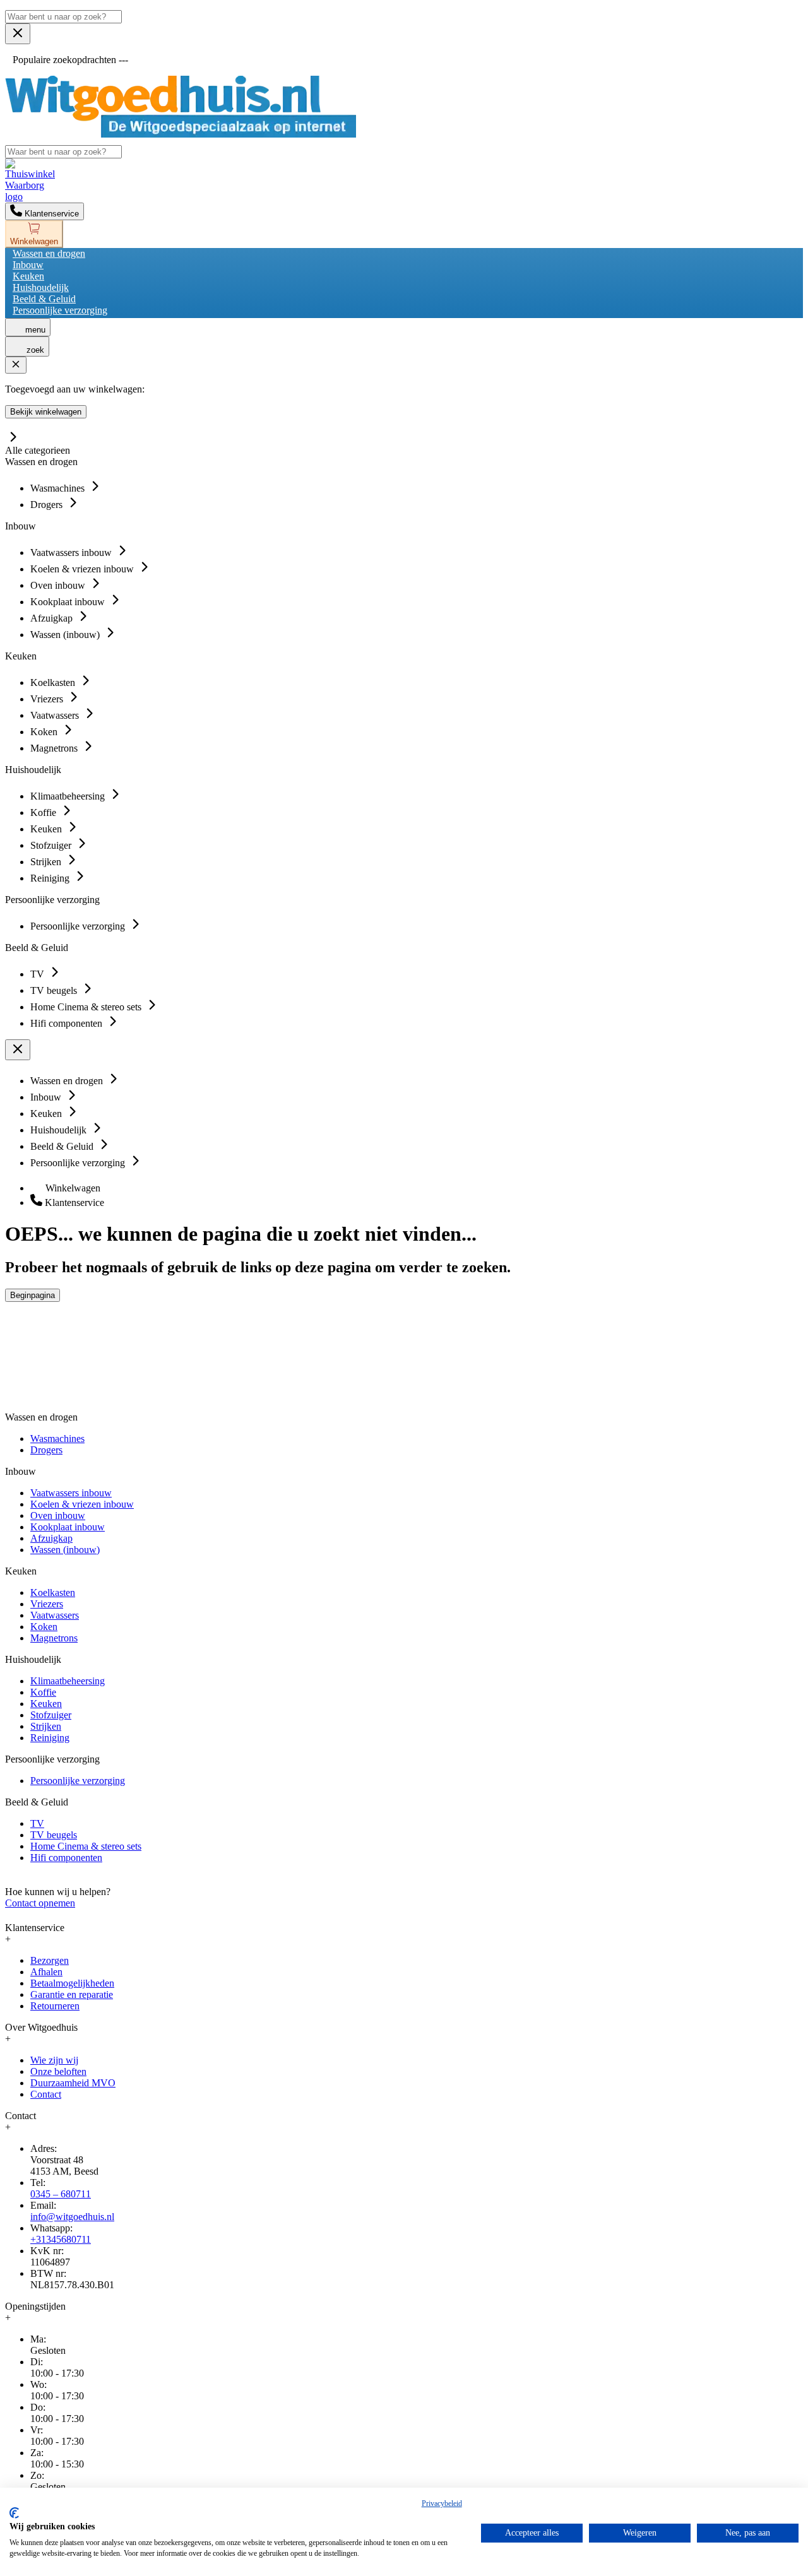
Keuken (28, 276)
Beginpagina (33, 1295)
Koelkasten (53, 1592)
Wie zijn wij (54, 2060)
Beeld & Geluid (44, 299)
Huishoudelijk (41, 287)
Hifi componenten (66, 1858)
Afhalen (46, 1972)
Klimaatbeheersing (68, 1681)
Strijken (46, 1726)
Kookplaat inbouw (68, 1527)
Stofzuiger (51, 1715)
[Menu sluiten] (18, 34)
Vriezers (47, 1604)
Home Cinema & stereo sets (86, 1846)
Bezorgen (50, 1960)
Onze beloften (58, 2071)
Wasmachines (57, 1439)
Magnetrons (54, 1638)
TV (37, 1823)
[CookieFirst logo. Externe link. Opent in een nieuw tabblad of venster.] (14, 2513)
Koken (44, 1627)
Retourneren (55, 2006)
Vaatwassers (55, 1615)
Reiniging (50, 1738)
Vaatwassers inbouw (71, 1493)
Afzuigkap (51, 1538)
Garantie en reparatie (72, 1994)
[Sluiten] (16, 365)
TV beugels (54, 1835)
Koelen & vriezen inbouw (82, 1504)
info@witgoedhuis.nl (72, 2217)
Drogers (46, 1450)
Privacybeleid (442, 2503)
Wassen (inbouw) (65, 1550)
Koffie (43, 1692)
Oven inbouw (58, 1515)
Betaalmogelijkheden (72, 1983)
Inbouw (28, 265)
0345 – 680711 (61, 2194)
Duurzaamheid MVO (73, 2083)
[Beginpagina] (181, 134)
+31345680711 (61, 2239)
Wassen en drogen (49, 253)
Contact (46, 2094)
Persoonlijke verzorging (60, 310)
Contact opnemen (40, 1903)
